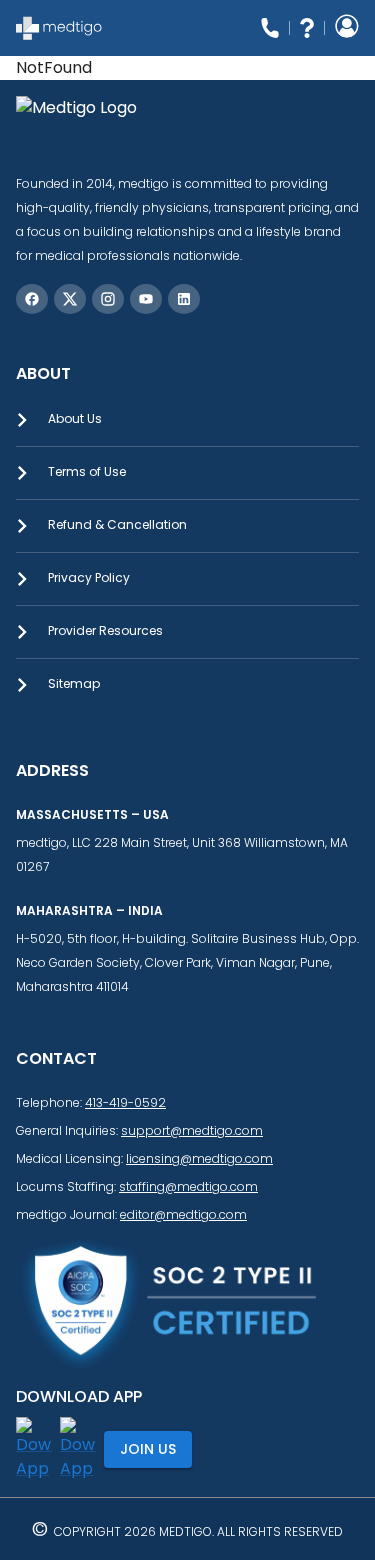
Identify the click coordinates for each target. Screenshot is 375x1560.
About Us (75, 418)
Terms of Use (87, 471)
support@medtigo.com (192, 1130)
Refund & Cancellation (117, 524)
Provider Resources (105, 630)
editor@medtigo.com (183, 1214)
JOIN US (148, 1449)
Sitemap (74, 683)
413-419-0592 (125, 1102)
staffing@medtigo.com (188, 1186)
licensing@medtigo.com (199, 1158)
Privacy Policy (89, 577)
